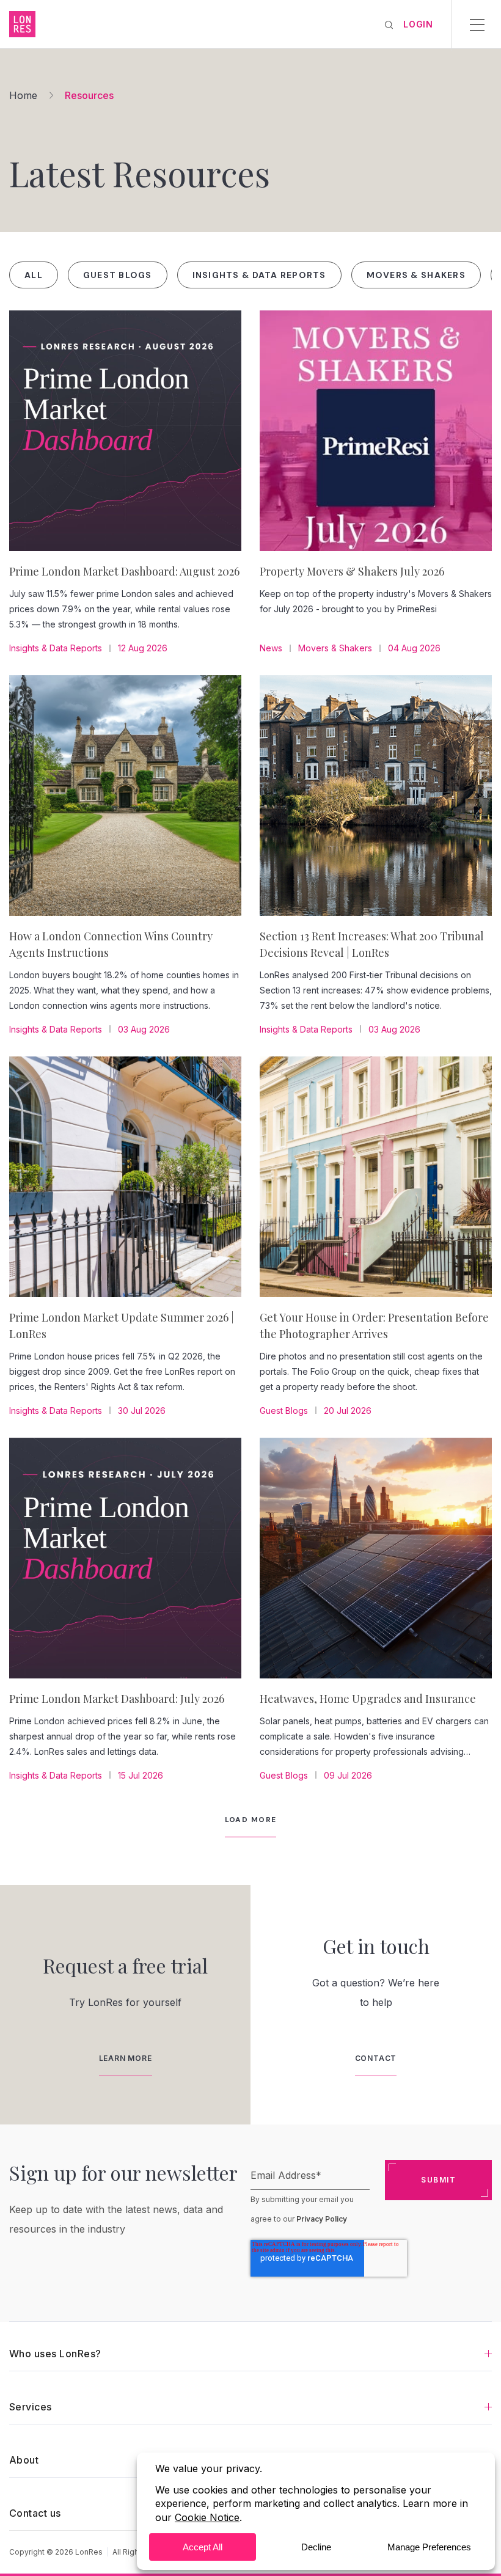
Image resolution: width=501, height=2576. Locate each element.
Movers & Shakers (416, 275)
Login (418, 24)
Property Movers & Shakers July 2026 (352, 571)
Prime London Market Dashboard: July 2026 (117, 1699)
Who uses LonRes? (55, 2354)
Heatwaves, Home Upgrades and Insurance (368, 1699)
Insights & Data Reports (259, 275)
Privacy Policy (322, 2219)
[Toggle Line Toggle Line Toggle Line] (477, 24)
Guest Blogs (118, 275)
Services (31, 2407)
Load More (251, 1820)
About (24, 2460)
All (34, 275)
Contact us (35, 2513)
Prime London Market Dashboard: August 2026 (124, 571)
